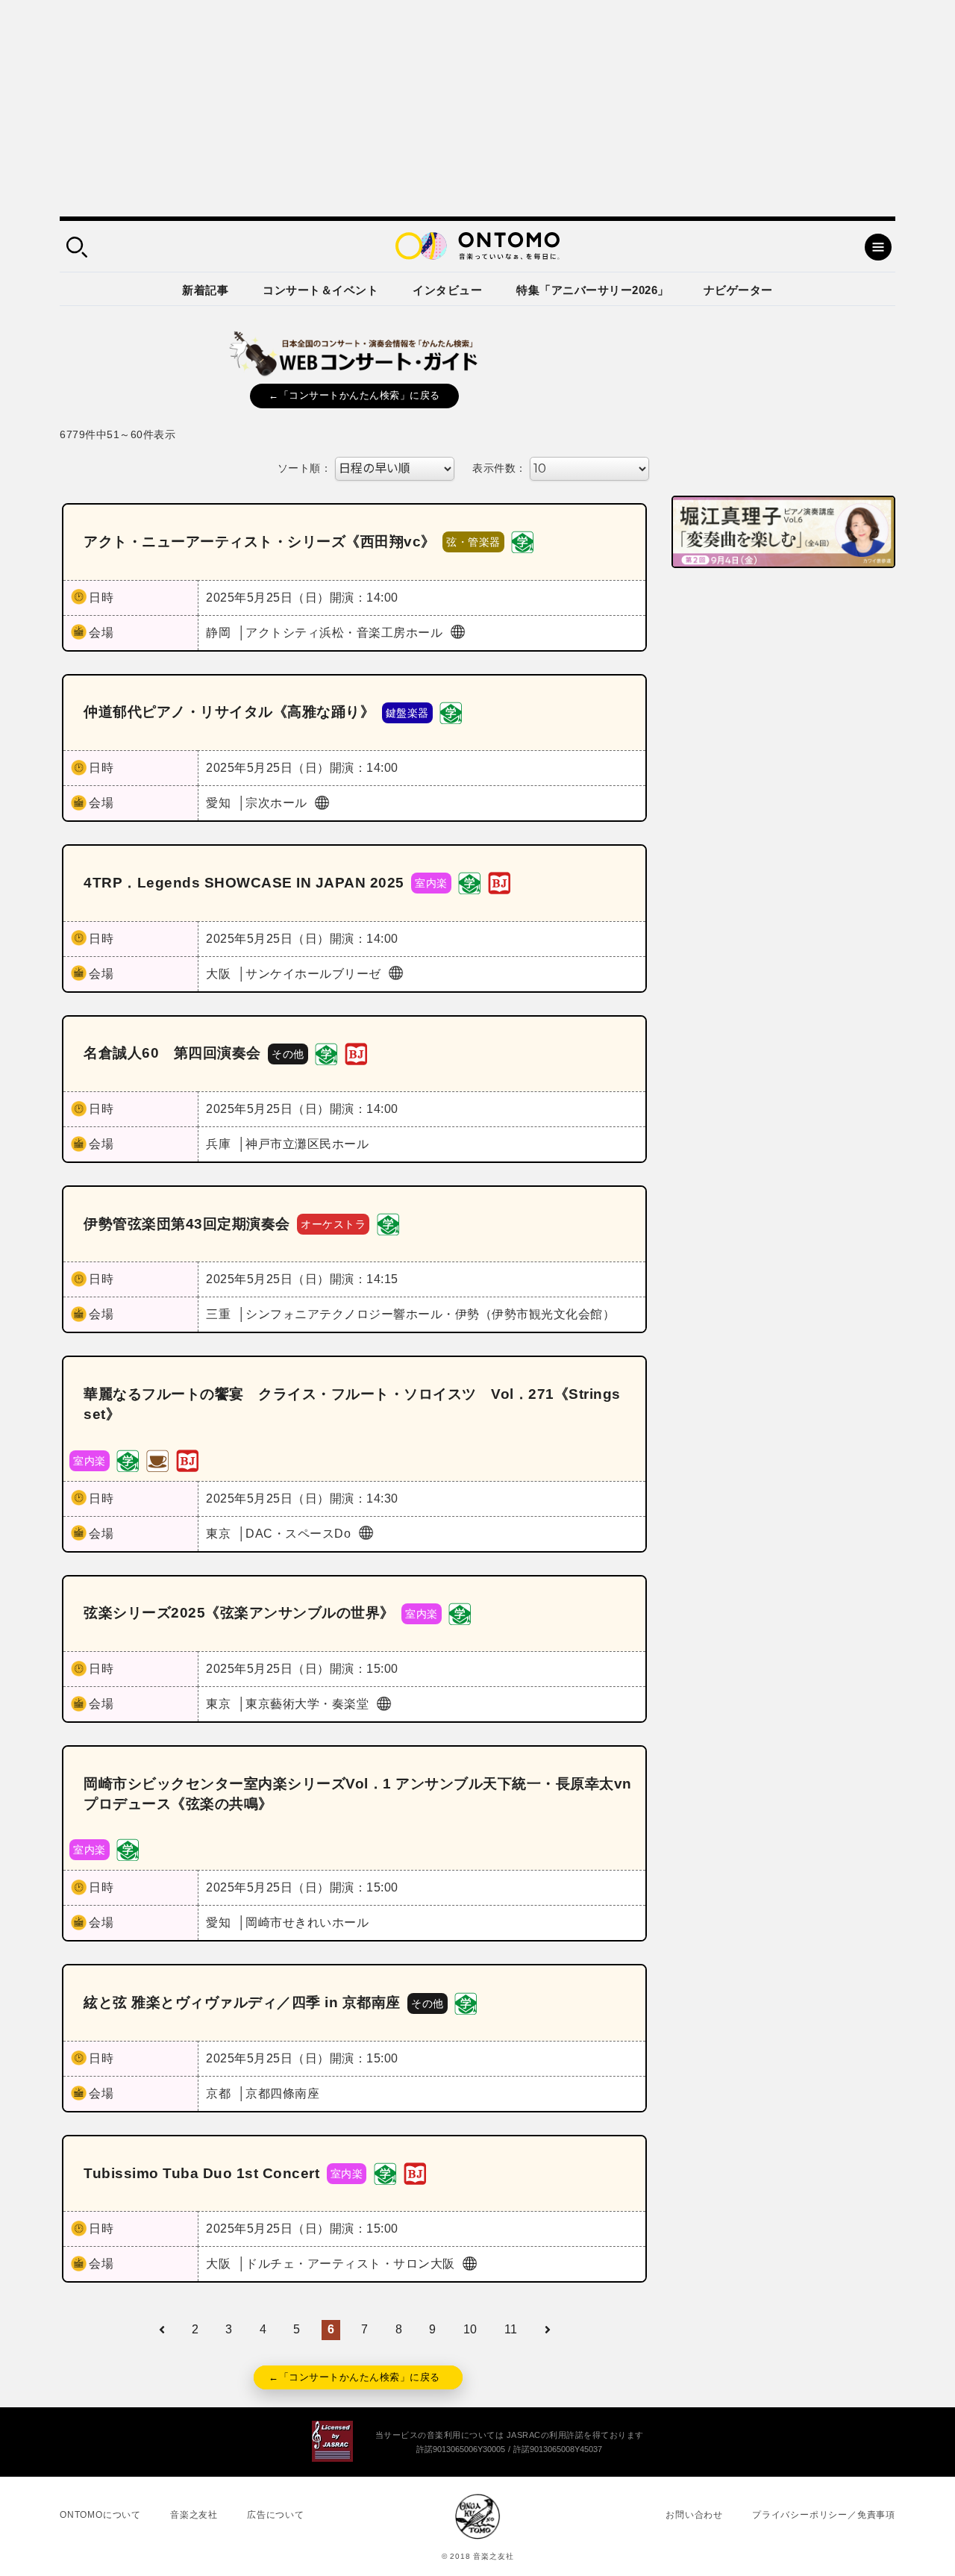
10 (470, 2329)
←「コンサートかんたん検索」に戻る (354, 395)
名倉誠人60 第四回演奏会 (172, 1053)
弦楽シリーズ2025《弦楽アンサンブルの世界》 (239, 1613)
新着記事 (205, 290)
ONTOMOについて (100, 2515)
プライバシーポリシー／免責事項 (824, 2515)
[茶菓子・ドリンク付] (157, 1460)
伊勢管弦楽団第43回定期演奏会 (187, 1224)
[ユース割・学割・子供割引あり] (522, 542)
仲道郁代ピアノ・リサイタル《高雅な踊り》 (229, 712)
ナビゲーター (738, 290)
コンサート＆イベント (320, 290)
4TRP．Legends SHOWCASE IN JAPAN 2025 (244, 883)
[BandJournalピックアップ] (499, 883)
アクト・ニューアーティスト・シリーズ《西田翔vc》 (260, 542)
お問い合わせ (694, 2515)
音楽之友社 (194, 2515)
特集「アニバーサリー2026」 (593, 290)
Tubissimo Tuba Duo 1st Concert (201, 2173)
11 (511, 2329)
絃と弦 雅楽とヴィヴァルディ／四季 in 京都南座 (242, 2002)
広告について (276, 2515)
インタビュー (447, 290)
